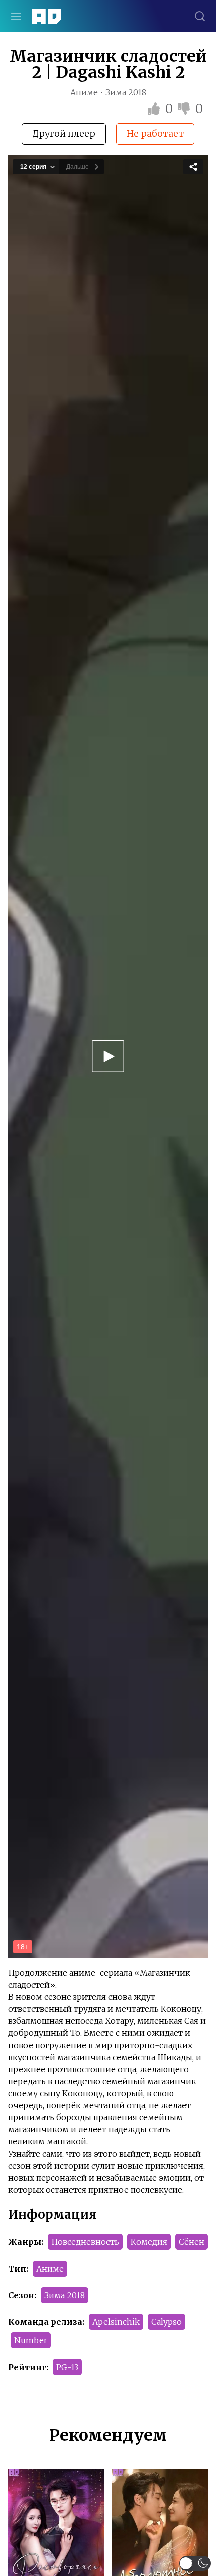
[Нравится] (155, 109)
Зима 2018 (65, 2295)
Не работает (155, 133)
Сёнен (192, 2242)
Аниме (50, 2269)
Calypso (167, 2322)
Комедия (149, 2242)
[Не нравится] (185, 109)
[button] (195, 2563)
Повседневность (85, 2242)
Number (31, 2340)
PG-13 (67, 2367)
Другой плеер (64, 133)
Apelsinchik (116, 2322)
